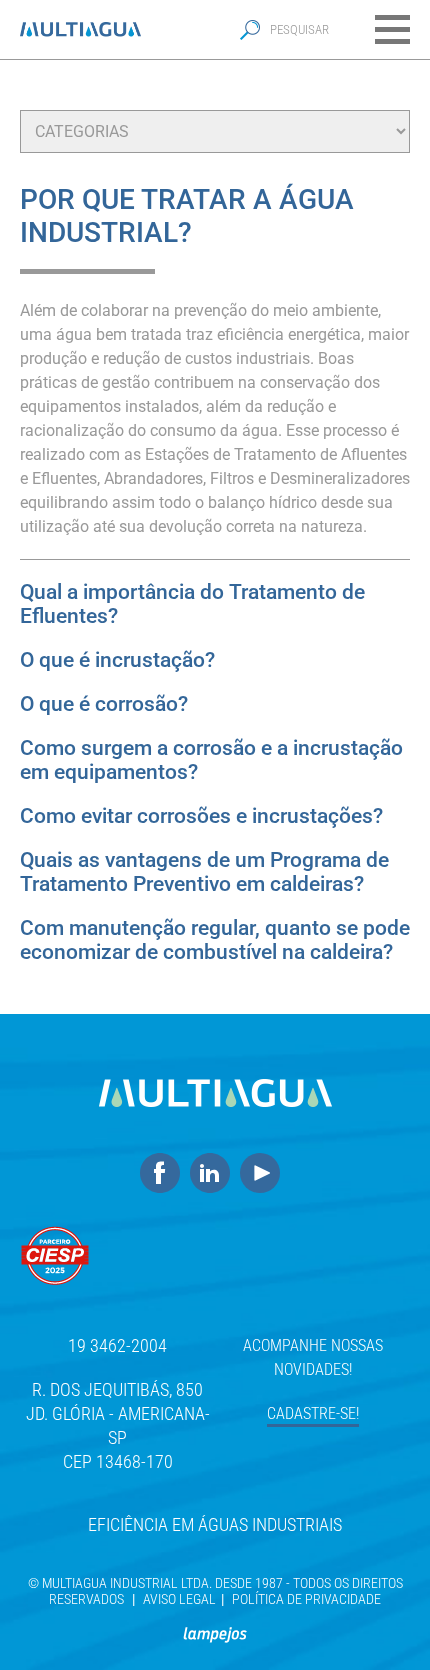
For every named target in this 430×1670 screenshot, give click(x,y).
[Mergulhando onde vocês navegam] (215, 1626)
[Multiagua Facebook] (165, 1174)
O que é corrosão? (104, 704)
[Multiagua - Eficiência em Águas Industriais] (80, 29)
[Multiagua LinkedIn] (215, 1174)
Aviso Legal (179, 1599)
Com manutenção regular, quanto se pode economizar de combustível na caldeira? (215, 940)
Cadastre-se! (313, 1413)
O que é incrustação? (117, 660)
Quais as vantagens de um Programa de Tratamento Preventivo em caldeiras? (204, 872)
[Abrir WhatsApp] (380, 1619)
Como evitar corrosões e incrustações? (201, 816)
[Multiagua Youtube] (265, 1174)
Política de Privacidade (306, 1599)
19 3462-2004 (117, 1345)
